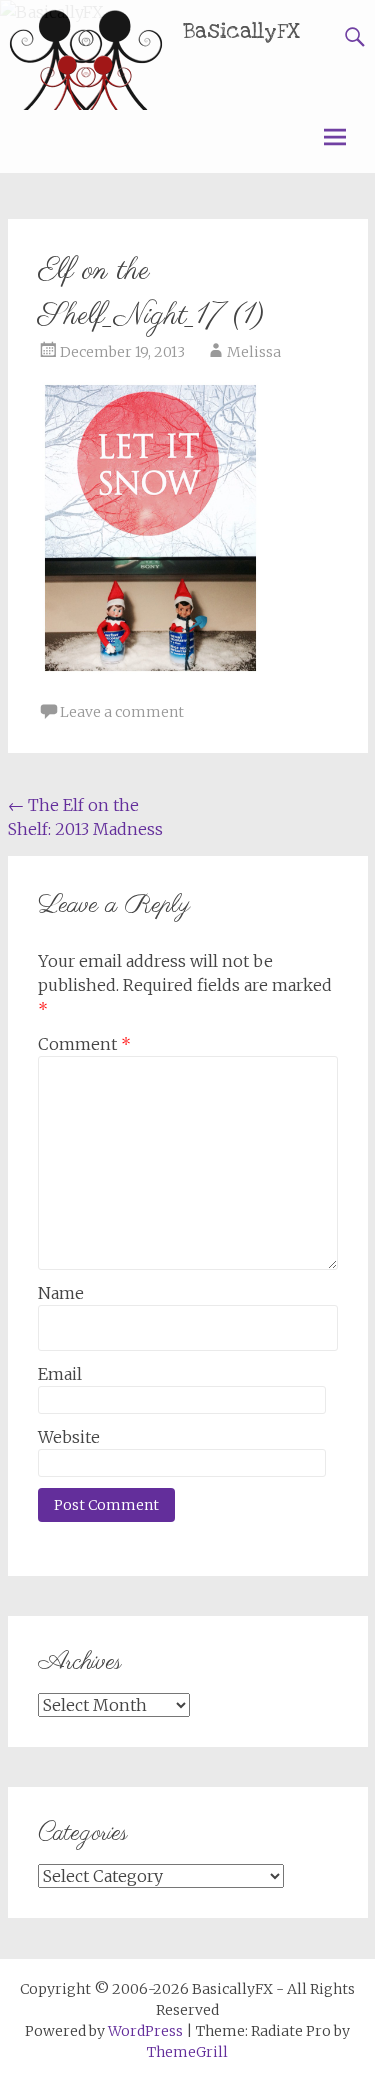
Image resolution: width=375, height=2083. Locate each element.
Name (61, 1293)
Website (69, 1437)
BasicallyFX (242, 31)
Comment (84, 1044)
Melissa (254, 352)
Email (60, 1374)
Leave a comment (122, 712)
